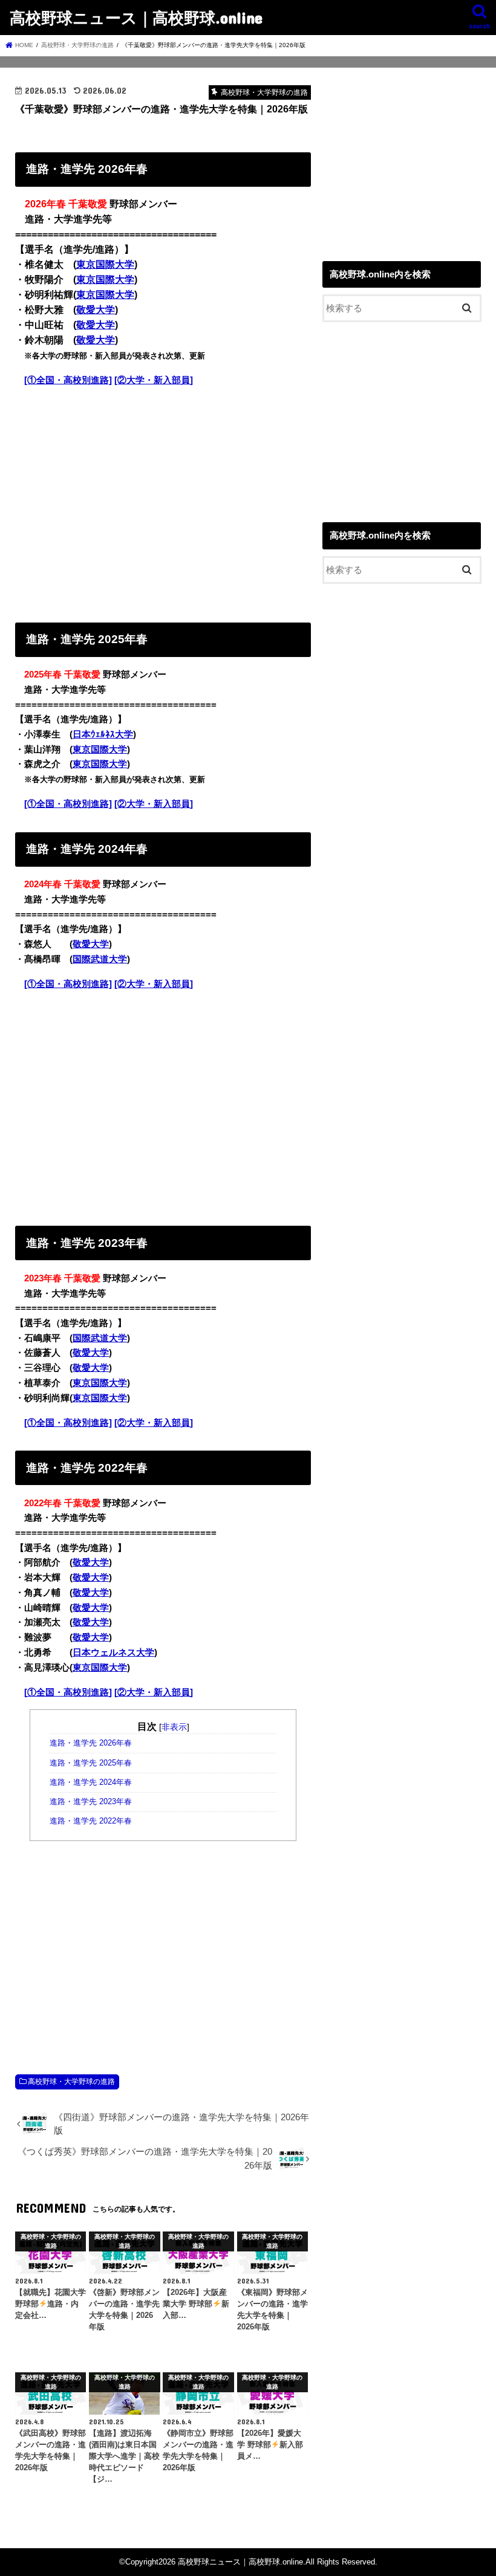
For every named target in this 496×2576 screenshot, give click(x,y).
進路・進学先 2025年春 (91, 1763)
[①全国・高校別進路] (68, 380)
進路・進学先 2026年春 (91, 1743)
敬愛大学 (96, 310)
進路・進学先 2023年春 (91, 1802)
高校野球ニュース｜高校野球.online (136, 17)
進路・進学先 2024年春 (91, 1782)
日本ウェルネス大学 (113, 1652)
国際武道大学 (100, 959)
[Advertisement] (163, 502)
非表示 (174, 1727)
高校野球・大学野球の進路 (71, 2082)
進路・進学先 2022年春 (91, 1821)
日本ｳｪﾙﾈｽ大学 (103, 734)
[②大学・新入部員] (154, 380)
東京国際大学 (105, 264)
